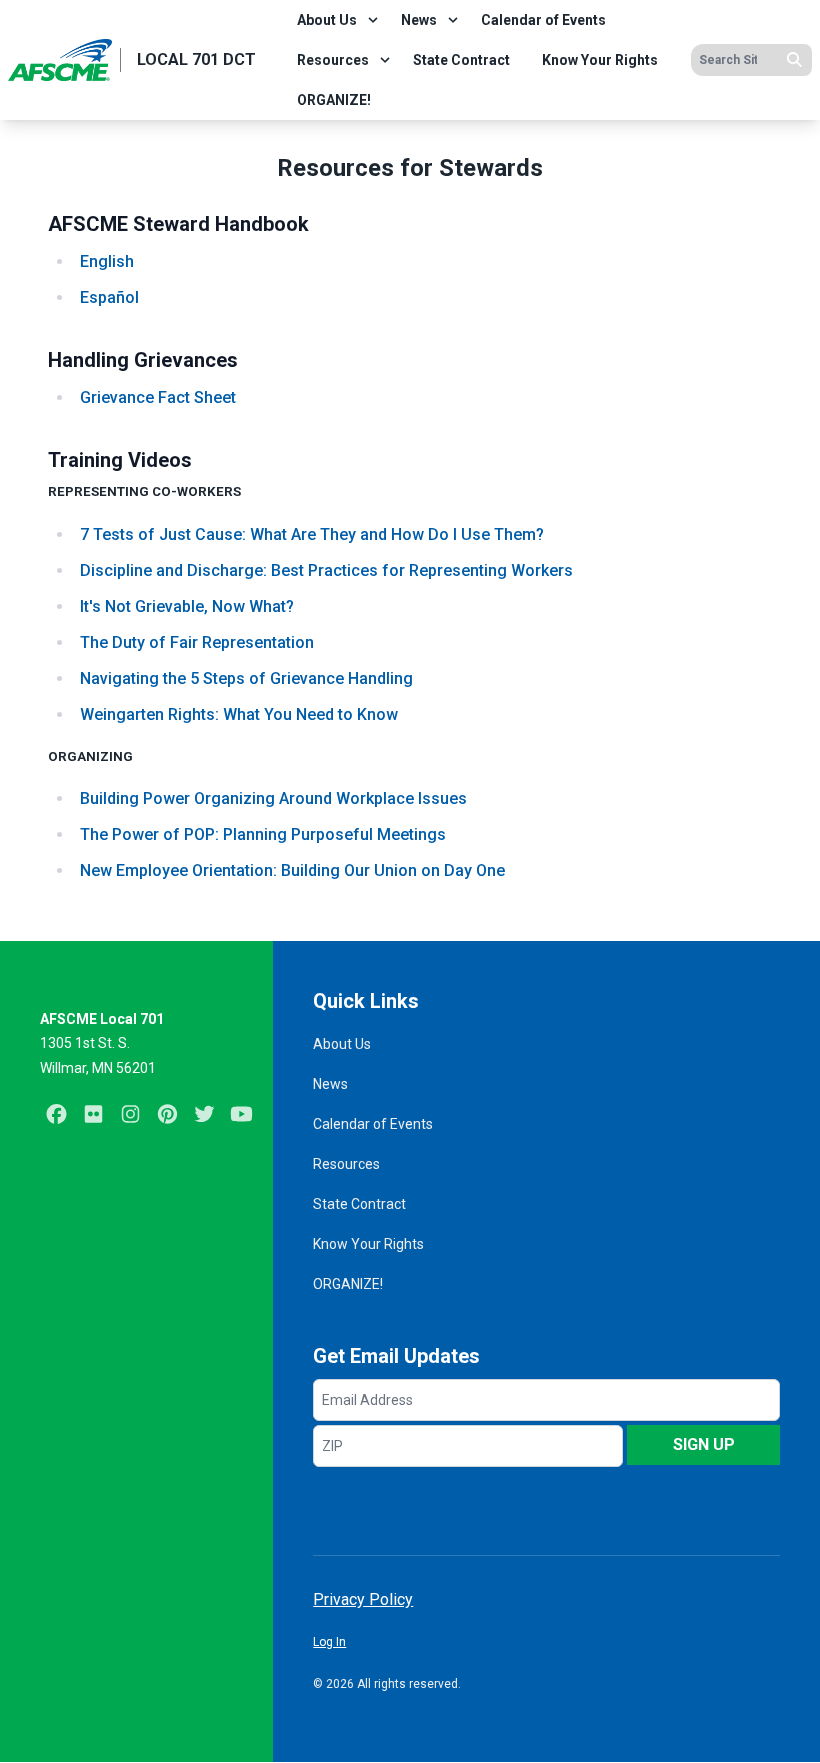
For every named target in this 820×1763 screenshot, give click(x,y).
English (107, 261)
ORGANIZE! (334, 100)
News (419, 20)
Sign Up (704, 1444)
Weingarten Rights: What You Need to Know (239, 714)
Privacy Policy (363, 1599)
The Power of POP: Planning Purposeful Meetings (263, 834)
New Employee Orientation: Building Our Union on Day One (292, 870)
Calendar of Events (543, 20)
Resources (333, 60)
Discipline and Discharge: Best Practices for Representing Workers (326, 570)
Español (109, 297)
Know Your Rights (600, 60)
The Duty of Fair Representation (197, 642)
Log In (329, 1642)
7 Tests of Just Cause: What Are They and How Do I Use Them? (312, 534)
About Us (327, 20)
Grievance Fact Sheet (158, 397)
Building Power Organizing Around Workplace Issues (273, 798)
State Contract (461, 60)
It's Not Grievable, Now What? (187, 606)
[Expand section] (373, 20)
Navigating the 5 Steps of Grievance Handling (246, 678)
